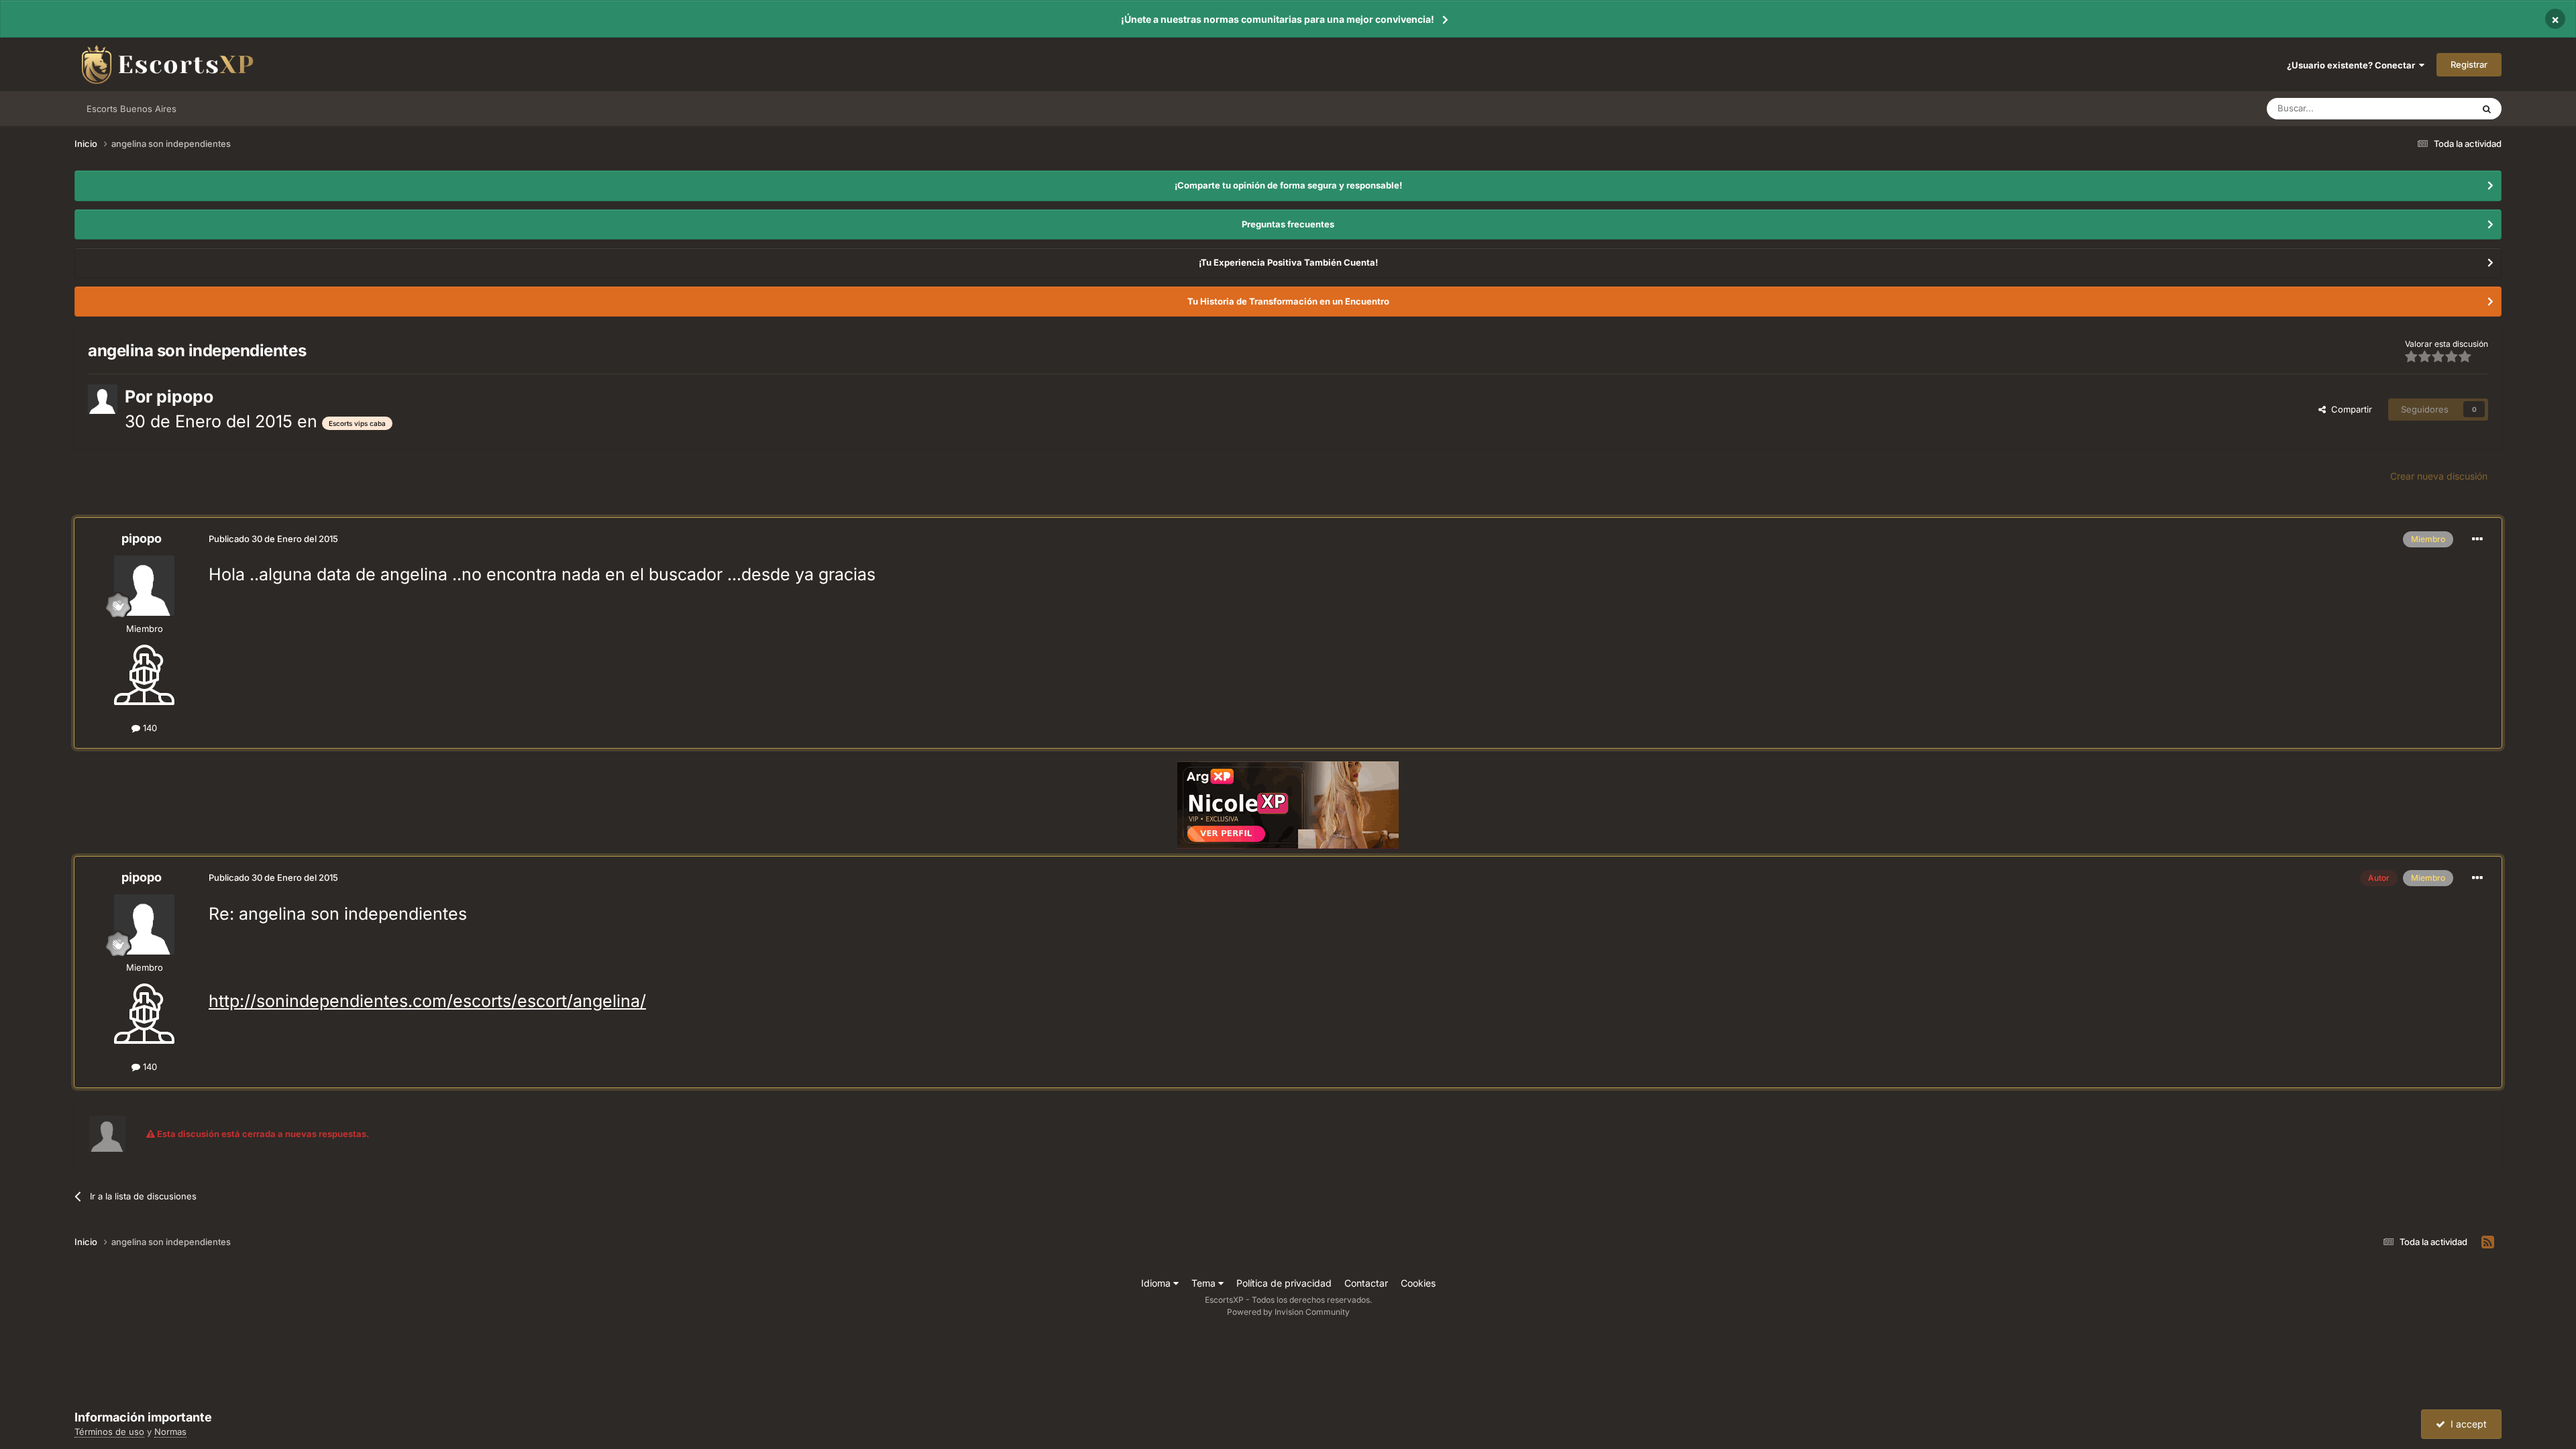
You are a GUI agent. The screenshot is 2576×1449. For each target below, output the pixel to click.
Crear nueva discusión (2439, 476)
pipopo (185, 396)
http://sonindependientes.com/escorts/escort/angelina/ (427, 1001)
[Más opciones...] (2477, 539)
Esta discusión (2427, 108)
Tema (1205, 1283)
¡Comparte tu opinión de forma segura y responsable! (1288, 185)
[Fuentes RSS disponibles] (2488, 1242)
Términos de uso (109, 1432)
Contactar (1366, 1283)
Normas (170, 1432)
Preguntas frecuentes (1288, 224)
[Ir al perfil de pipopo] (103, 399)
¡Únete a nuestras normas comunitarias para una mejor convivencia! (1278, 19)
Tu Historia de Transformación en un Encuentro (1288, 301)
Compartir (2349, 409)
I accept (2466, 1424)
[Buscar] (2487, 109)
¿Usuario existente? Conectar (2353, 65)
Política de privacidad (1284, 1283)
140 (149, 728)
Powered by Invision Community (1288, 1312)
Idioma (1157, 1283)
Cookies (1418, 1283)
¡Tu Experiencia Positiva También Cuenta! (1288, 262)
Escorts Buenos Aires (131, 109)
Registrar (2469, 64)
